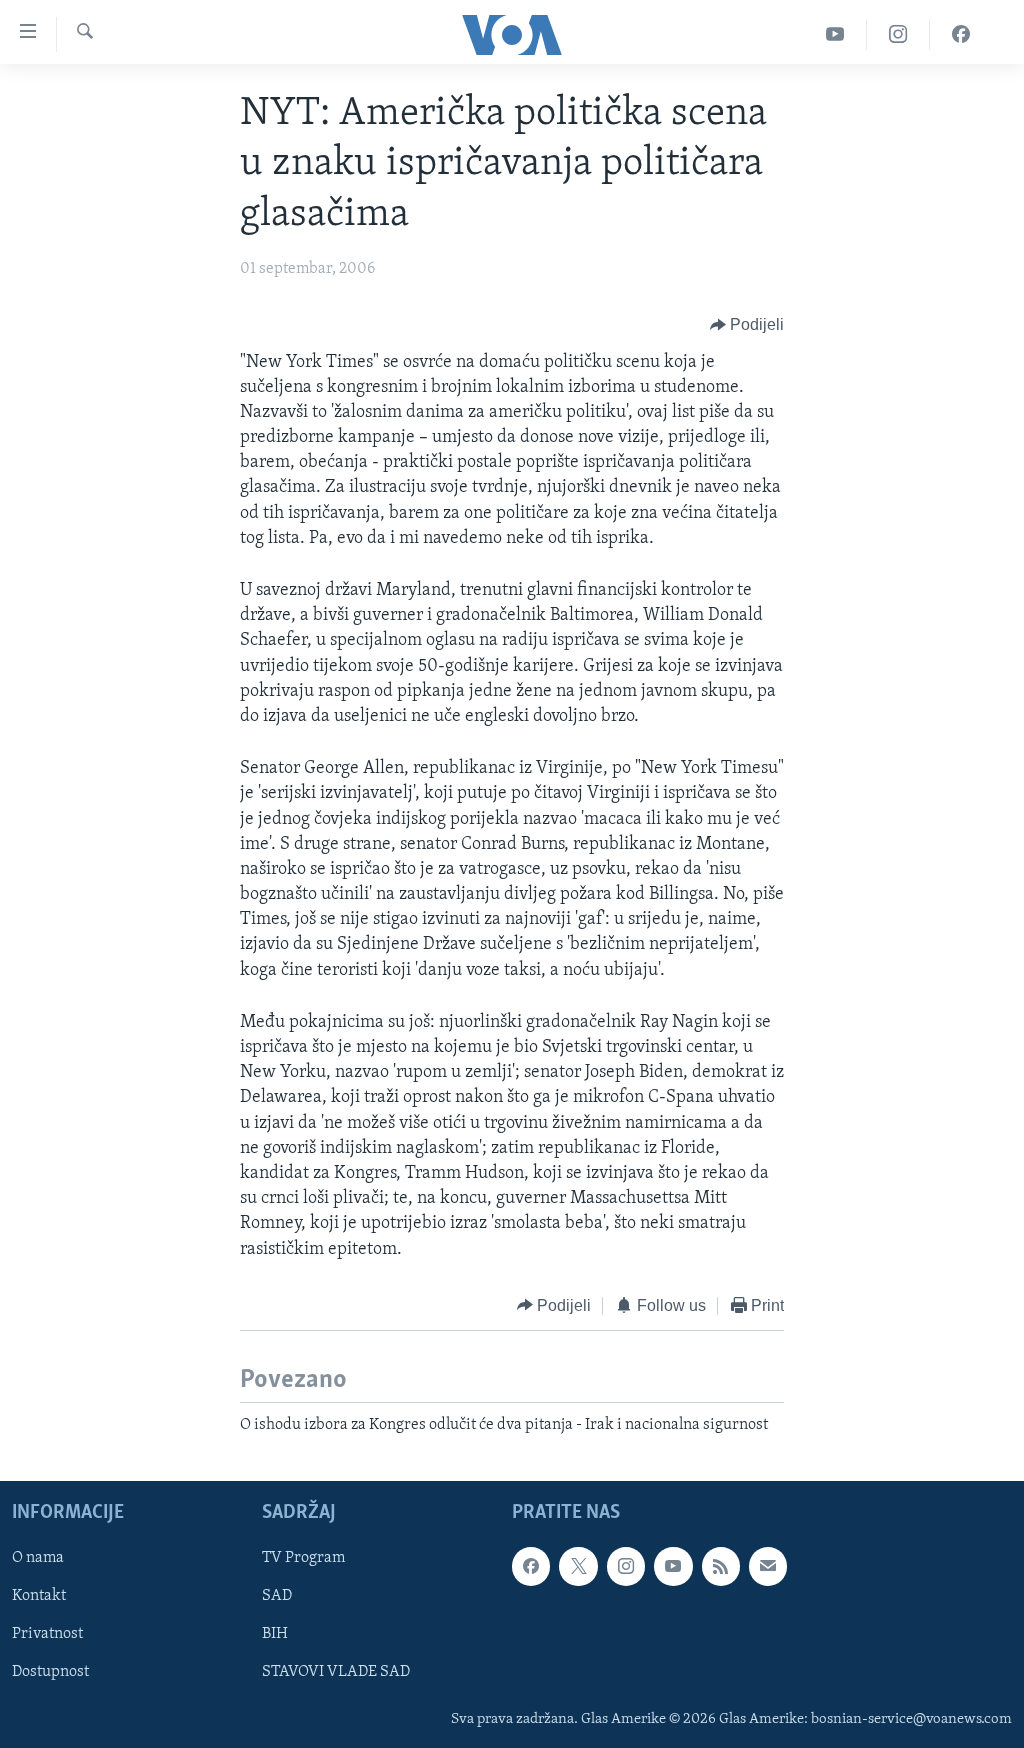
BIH (275, 1635)
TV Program (303, 1559)
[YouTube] (835, 34)
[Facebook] (961, 34)
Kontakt (39, 1597)
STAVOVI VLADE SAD (336, 1673)
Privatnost (47, 1635)
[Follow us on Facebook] (531, 1567)
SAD (277, 1597)
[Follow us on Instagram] (626, 1567)
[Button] (747, 326)
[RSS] (721, 1567)
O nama (38, 1559)
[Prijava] (768, 1567)
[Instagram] (898, 34)
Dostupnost (50, 1673)
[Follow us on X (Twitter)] (578, 1567)
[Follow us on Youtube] (673, 1567)
